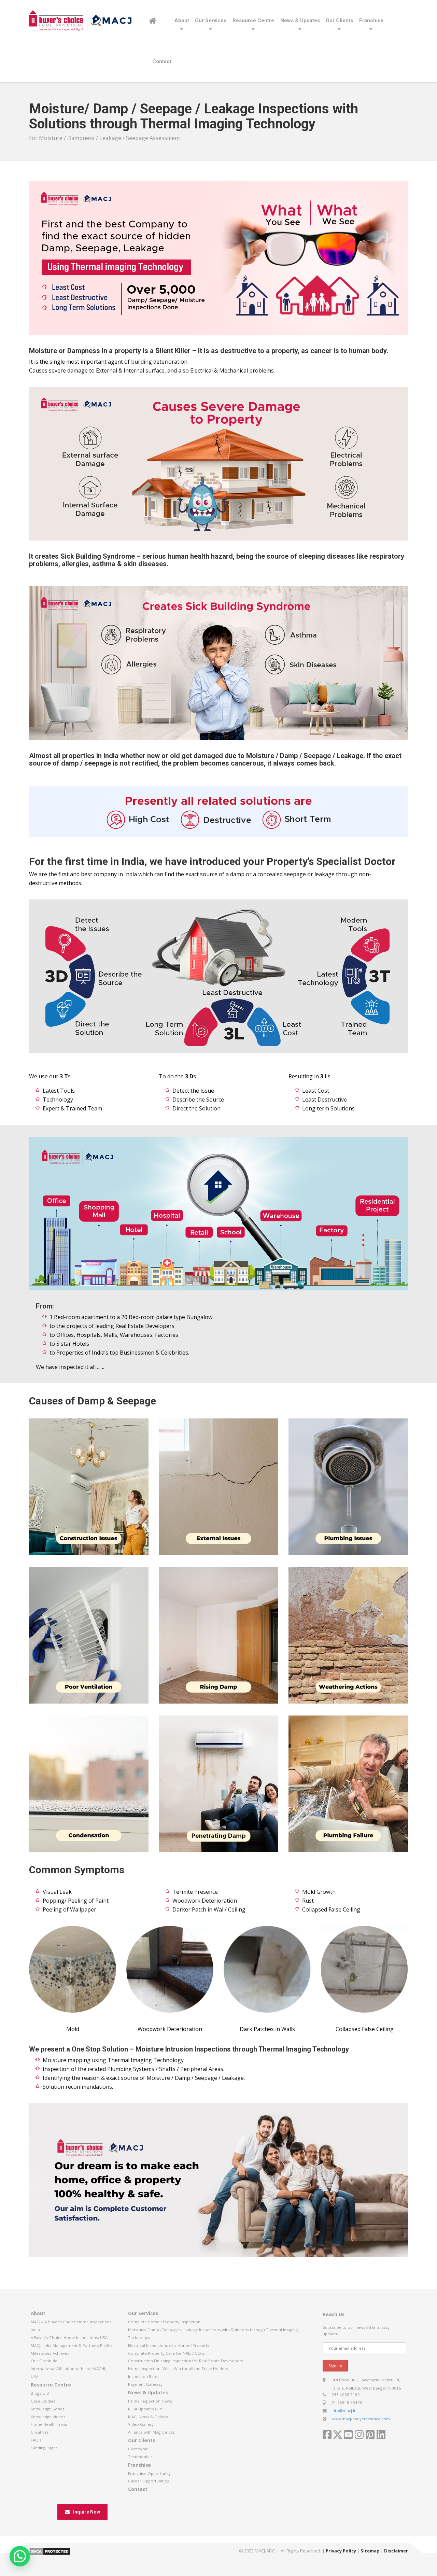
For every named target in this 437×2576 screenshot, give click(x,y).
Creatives (40, 2432)
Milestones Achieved (50, 2353)
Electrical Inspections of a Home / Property (169, 2345)
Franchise (371, 20)
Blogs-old (40, 2393)
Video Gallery (141, 2424)
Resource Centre (253, 20)
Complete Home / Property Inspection (164, 2322)
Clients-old (138, 2449)
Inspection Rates (144, 2376)
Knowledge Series (48, 2409)
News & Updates (300, 20)
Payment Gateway (145, 2384)
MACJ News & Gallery (148, 2417)
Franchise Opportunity (149, 2473)
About (182, 20)
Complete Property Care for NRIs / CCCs (166, 2353)
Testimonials (140, 2457)
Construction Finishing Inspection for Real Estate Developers (186, 2361)
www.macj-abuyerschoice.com (361, 2419)
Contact (162, 61)
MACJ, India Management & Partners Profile (72, 2345)
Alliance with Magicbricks (151, 2432)
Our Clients (339, 20)
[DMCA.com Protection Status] (50, 2551)
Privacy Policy (341, 2551)
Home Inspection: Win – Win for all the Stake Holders (178, 2369)
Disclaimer (396, 2551)
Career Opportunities (149, 2481)
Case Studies (43, 2401)
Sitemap (370, 2551)
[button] (20, 2556)
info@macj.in (344, 2411)
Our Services (211, 20)
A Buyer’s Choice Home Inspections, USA (69, 2337)
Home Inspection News (150, 2401)
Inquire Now (87, 2512)
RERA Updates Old (145, 2409)
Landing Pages (44, 2448)
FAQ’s (36, 2440)
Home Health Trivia (49, 2424)
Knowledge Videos (48, 2417)
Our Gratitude (44, 2361)
